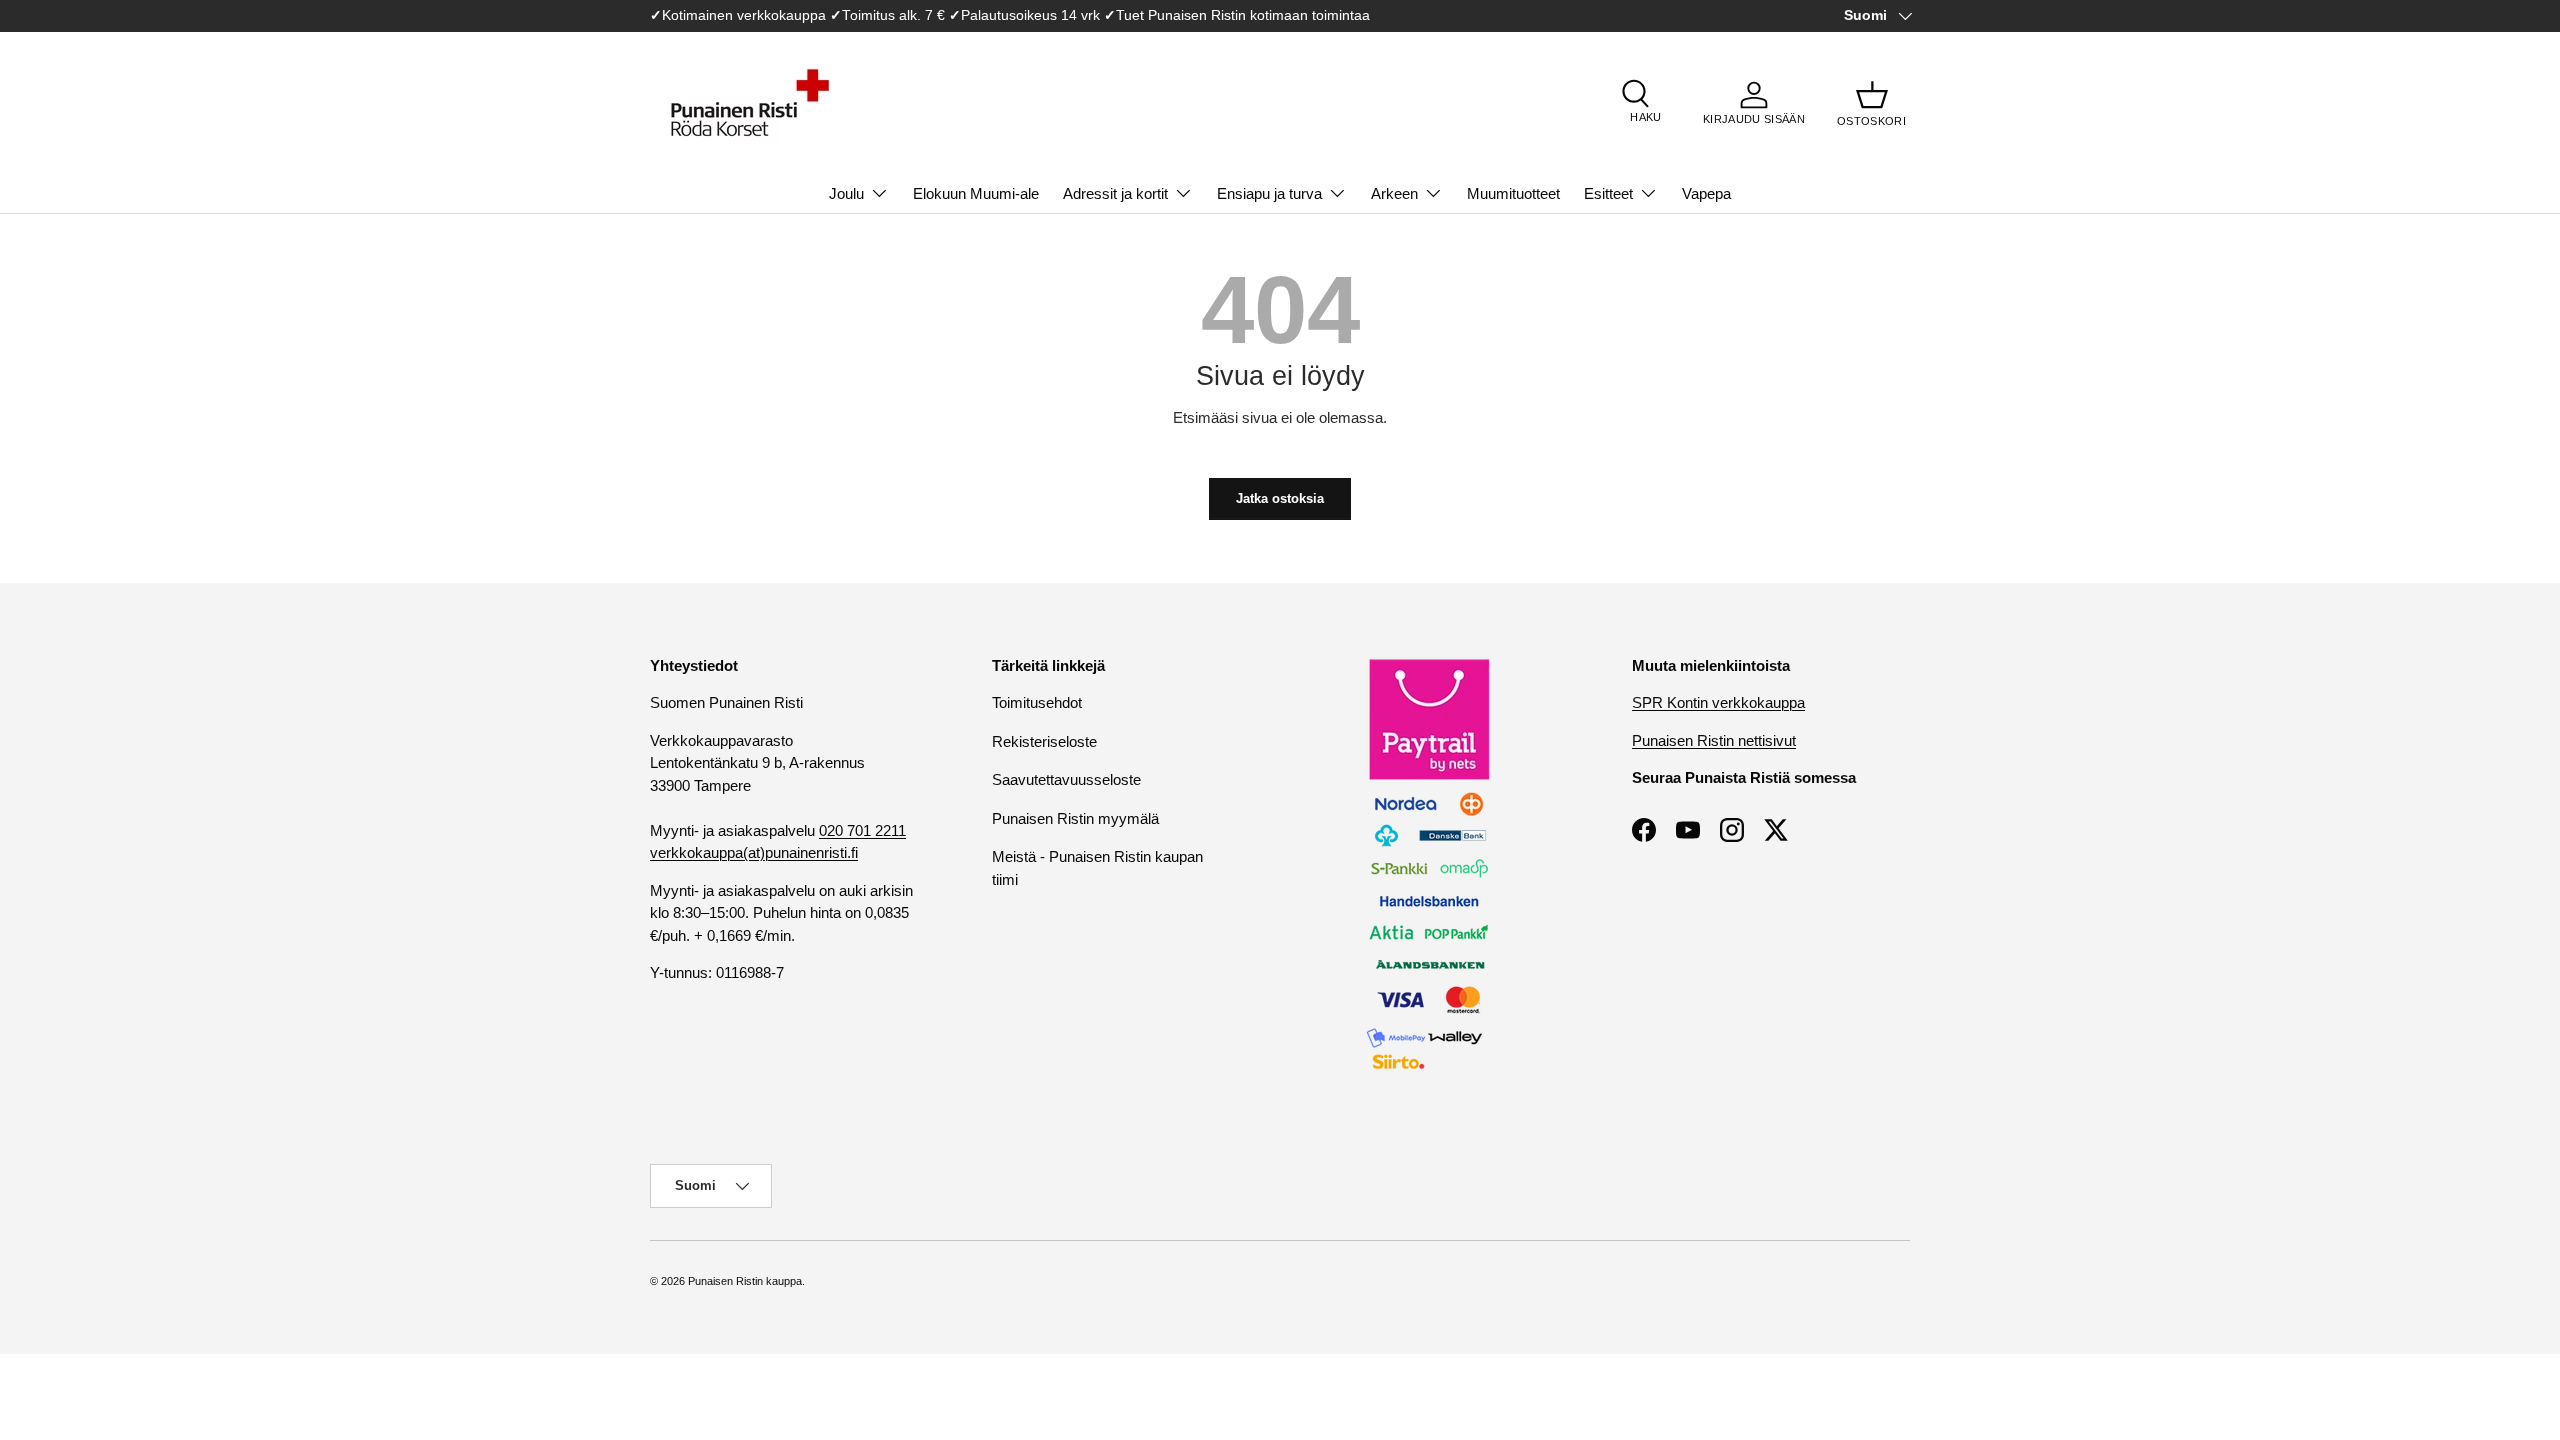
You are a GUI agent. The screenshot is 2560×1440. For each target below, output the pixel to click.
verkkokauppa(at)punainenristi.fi (754, 852)
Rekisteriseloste (1044, 741)
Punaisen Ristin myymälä (1075, 818)
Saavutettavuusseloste (1066, 779)
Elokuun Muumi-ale (976, 193)
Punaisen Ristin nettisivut (1714, 740)
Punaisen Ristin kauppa (745, 1281)
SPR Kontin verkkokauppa (1718, 702)
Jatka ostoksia (1280, 498)
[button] (1871, 103)
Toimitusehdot (1037, 702)
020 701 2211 (862, 830)
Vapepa (1706, 193)
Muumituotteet (1513, 193)
